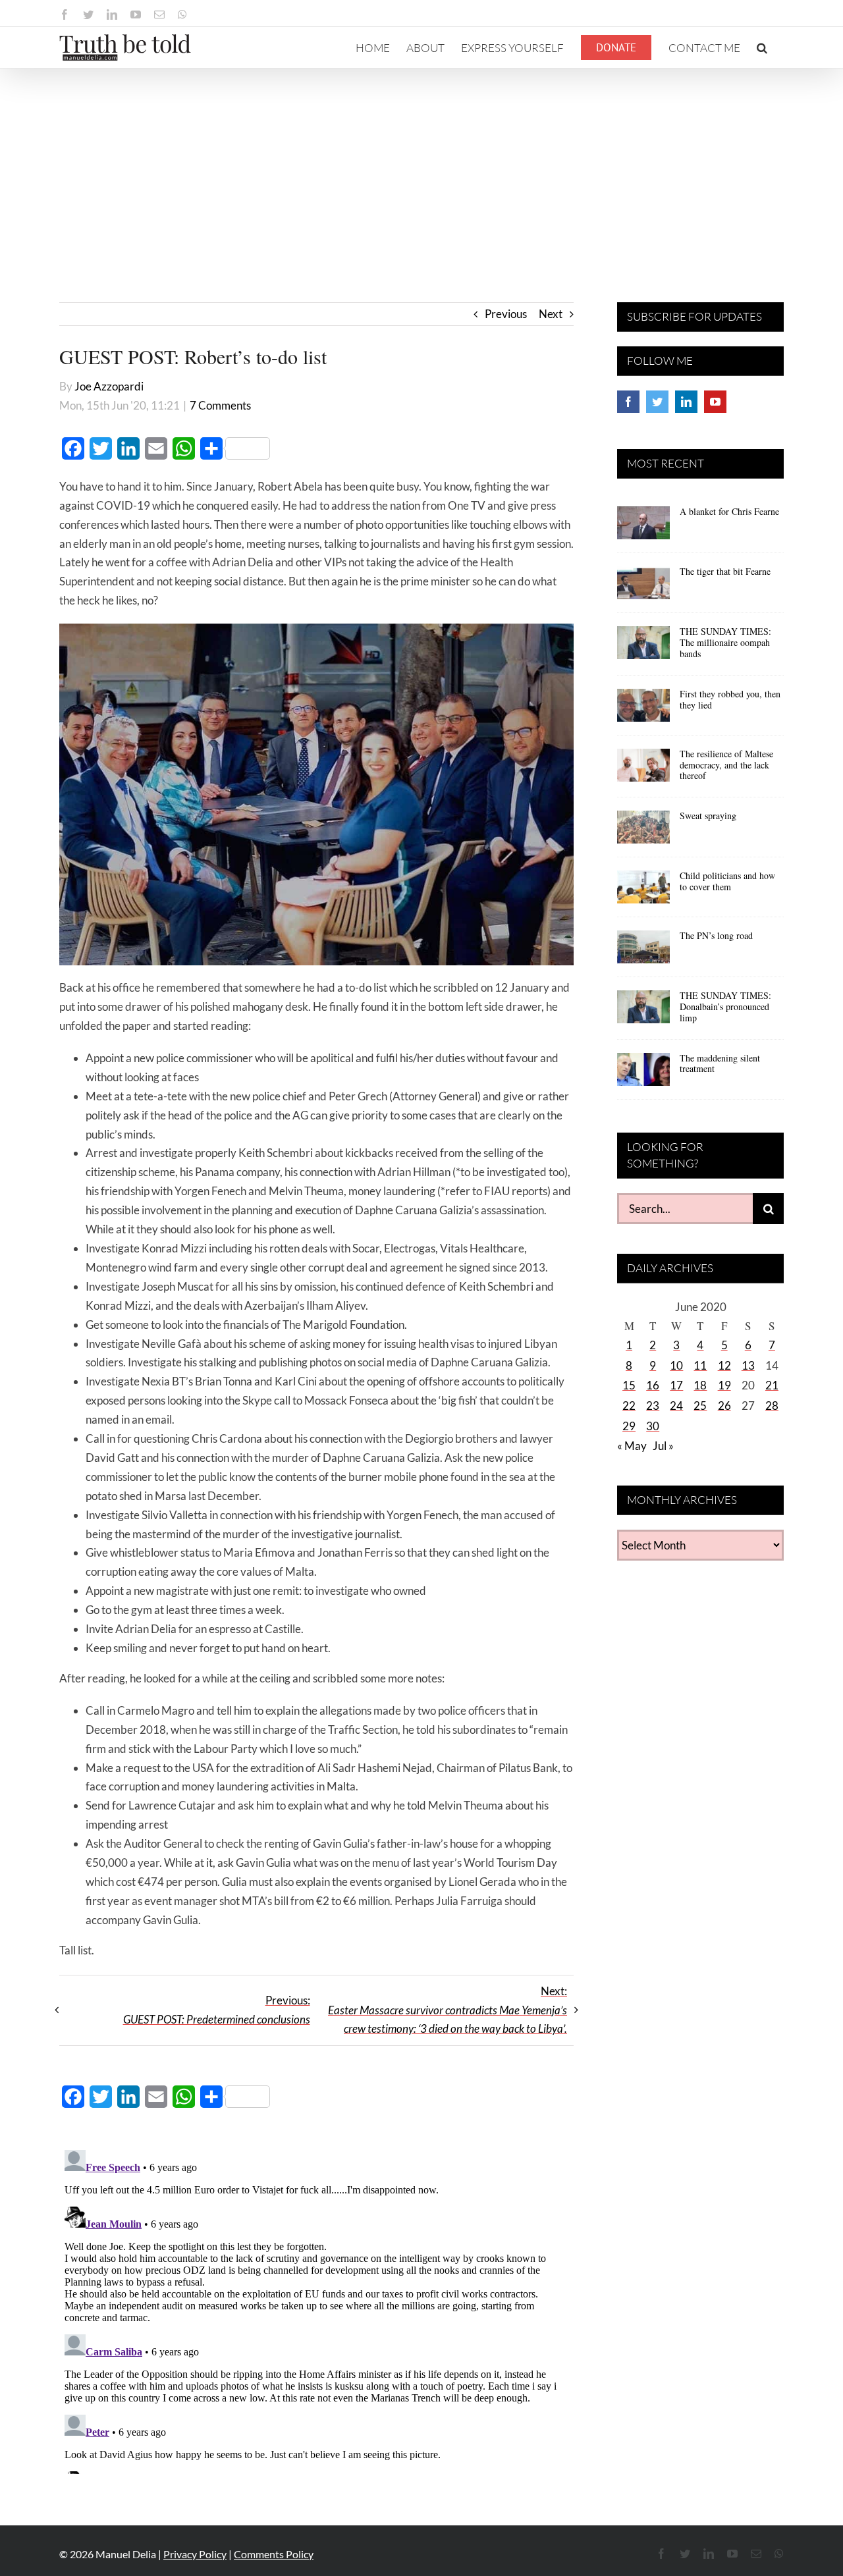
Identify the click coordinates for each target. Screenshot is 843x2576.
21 (772, 1385)
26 (724, 1406)
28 (772, 1406)
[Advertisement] (421, 167)
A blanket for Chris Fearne (729, 511)
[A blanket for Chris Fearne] (643, 527)
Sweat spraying (708, 816)
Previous (506, 314)
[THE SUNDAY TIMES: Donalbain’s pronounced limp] (643, 1011)
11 (700, 1365)
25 (700, 1406)
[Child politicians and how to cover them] (643, 892)
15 (629, 1385)
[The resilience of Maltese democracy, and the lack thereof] (643, 770)
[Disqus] (316, 2309)
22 (629, 1406)
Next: (448, 2010)
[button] (762, 47)
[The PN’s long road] (643, 952)
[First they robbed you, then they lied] (643, 710)
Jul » (663, 1446)
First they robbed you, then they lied (730, 699)
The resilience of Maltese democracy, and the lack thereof (726, 765)
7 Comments (220, 405)
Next (551, 314)
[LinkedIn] (686, 402)
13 (748, 1365)
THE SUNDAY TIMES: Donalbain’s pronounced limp (725, 1006)
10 (676, 1365)
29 (629, 1426)
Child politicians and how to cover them (727, 881)
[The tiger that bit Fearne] (643, 587)
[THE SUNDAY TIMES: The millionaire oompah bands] (643, 647)
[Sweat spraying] (643, 832)
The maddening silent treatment (720, 1063)
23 (653, 1406)
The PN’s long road (716, 935)
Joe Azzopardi (109, 386)
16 (653, 1385)
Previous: (217, 2010)
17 (676, 1385)
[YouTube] (715, 402)
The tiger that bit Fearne (725, 571)
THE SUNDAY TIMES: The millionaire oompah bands (725, 642)
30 (653, 1426)
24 (676, 1406)
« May (632, 1446)
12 (724, 1365)
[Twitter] (657, 402)
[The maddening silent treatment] (643, 1074)
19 (724, 1385)
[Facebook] (628, 402)
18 (700, 1385)
